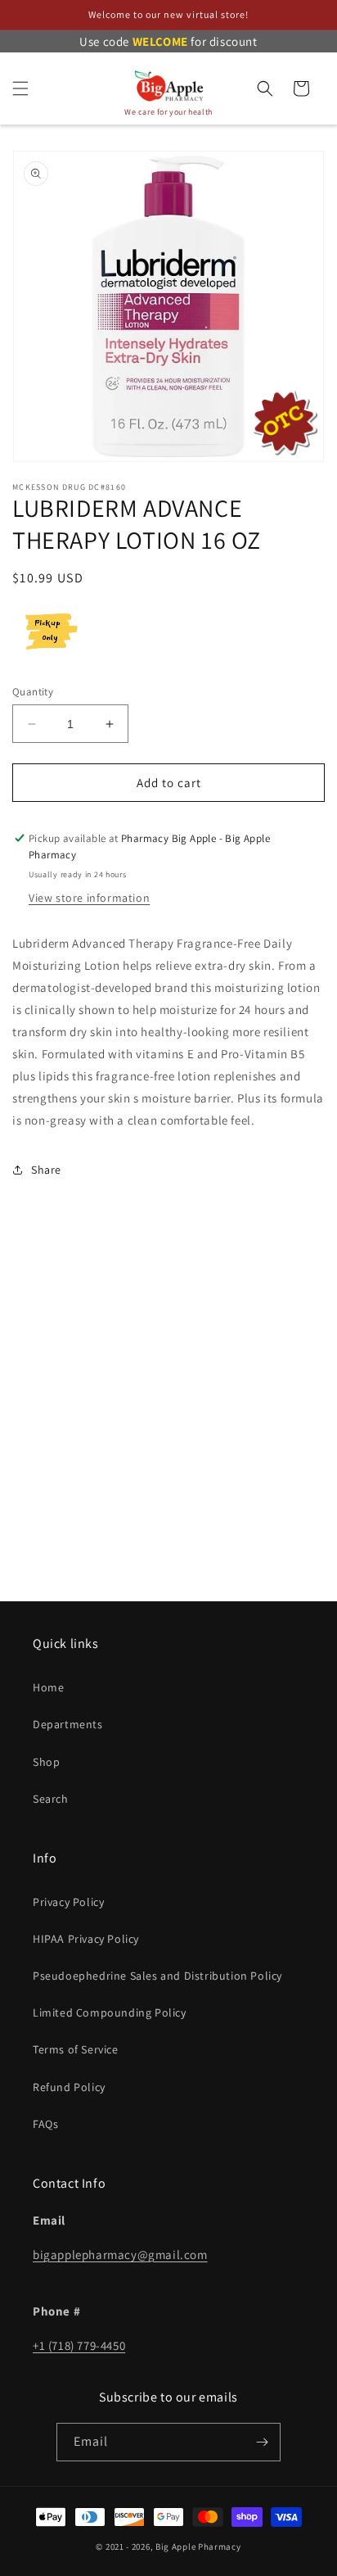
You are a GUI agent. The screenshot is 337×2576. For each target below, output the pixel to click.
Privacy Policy (68, 1902)
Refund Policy (69, 2087)
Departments (68, 1724)
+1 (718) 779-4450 (79, 2345)
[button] (20, 88)
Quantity (33, 692)
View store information (89, 898)
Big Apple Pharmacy (198, 2547)
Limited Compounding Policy (110, 2012)
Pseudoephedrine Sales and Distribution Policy (157, 1976)
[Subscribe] (262, 2442)
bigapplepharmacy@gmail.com (120, 2255)
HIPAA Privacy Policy (86, 1939)
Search (51, 1799)
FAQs (45, 2124)
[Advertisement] (168, 1415)
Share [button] (46, 1170)
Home (48, 1687)
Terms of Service (76, 2049)
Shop (46, 1762)
